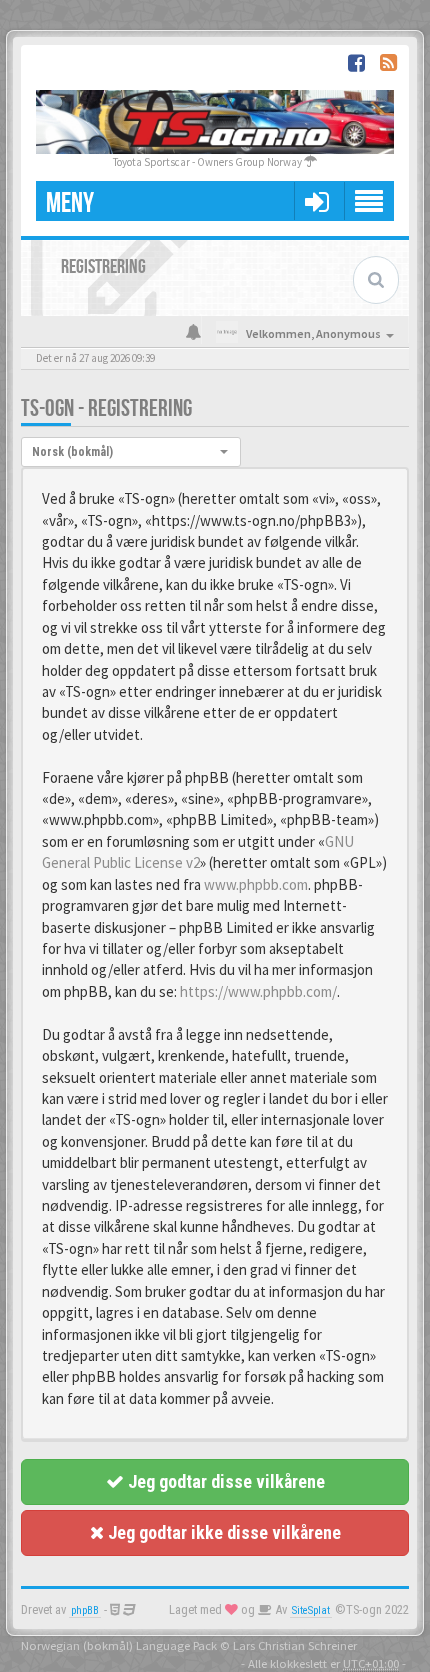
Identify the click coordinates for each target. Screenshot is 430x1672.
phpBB (85, 1610)
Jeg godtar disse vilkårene (224, 1481)
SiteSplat (311, 1610)
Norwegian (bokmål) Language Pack (119, 1645)
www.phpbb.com (256, 884)
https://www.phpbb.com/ (258, 991)
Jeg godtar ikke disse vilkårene (222, 1532)
